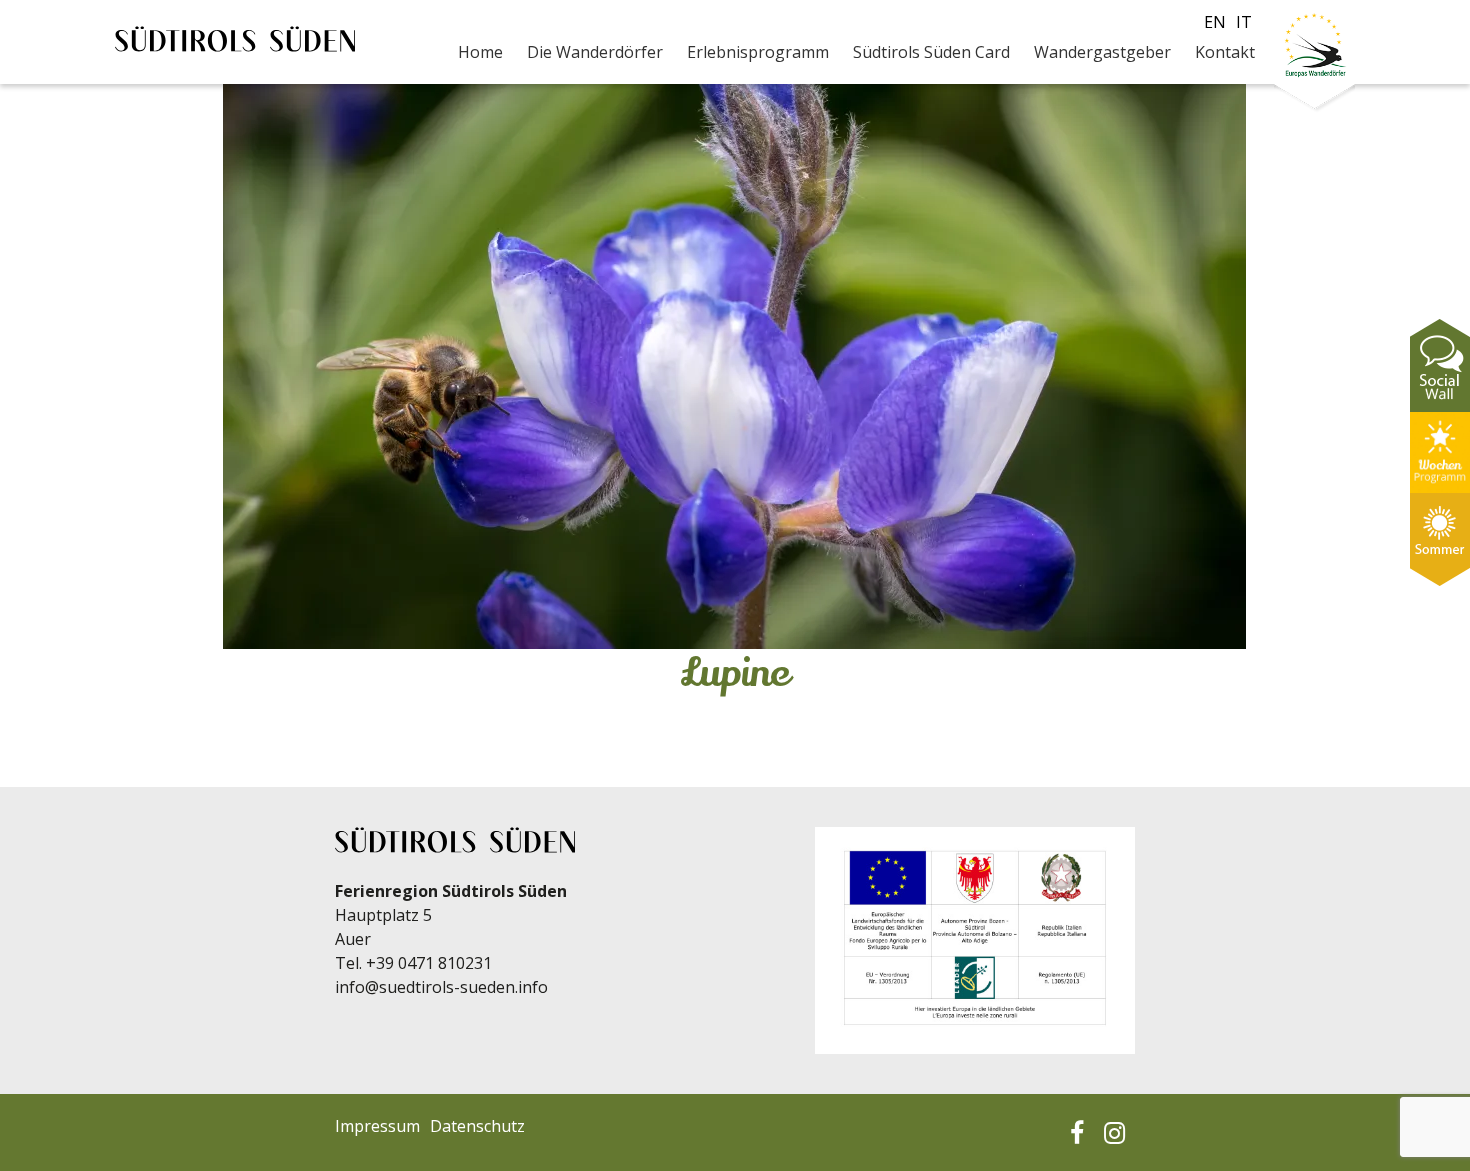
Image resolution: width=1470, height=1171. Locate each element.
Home (480, 52)
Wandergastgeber (1102, 52)
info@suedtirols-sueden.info (441, 987)
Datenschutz (477, 1126)
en (1215, 22)
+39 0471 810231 (429, 963)
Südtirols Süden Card (931, 52)
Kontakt (1225, 52)
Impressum (377, 1126)
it (1244, 22)
